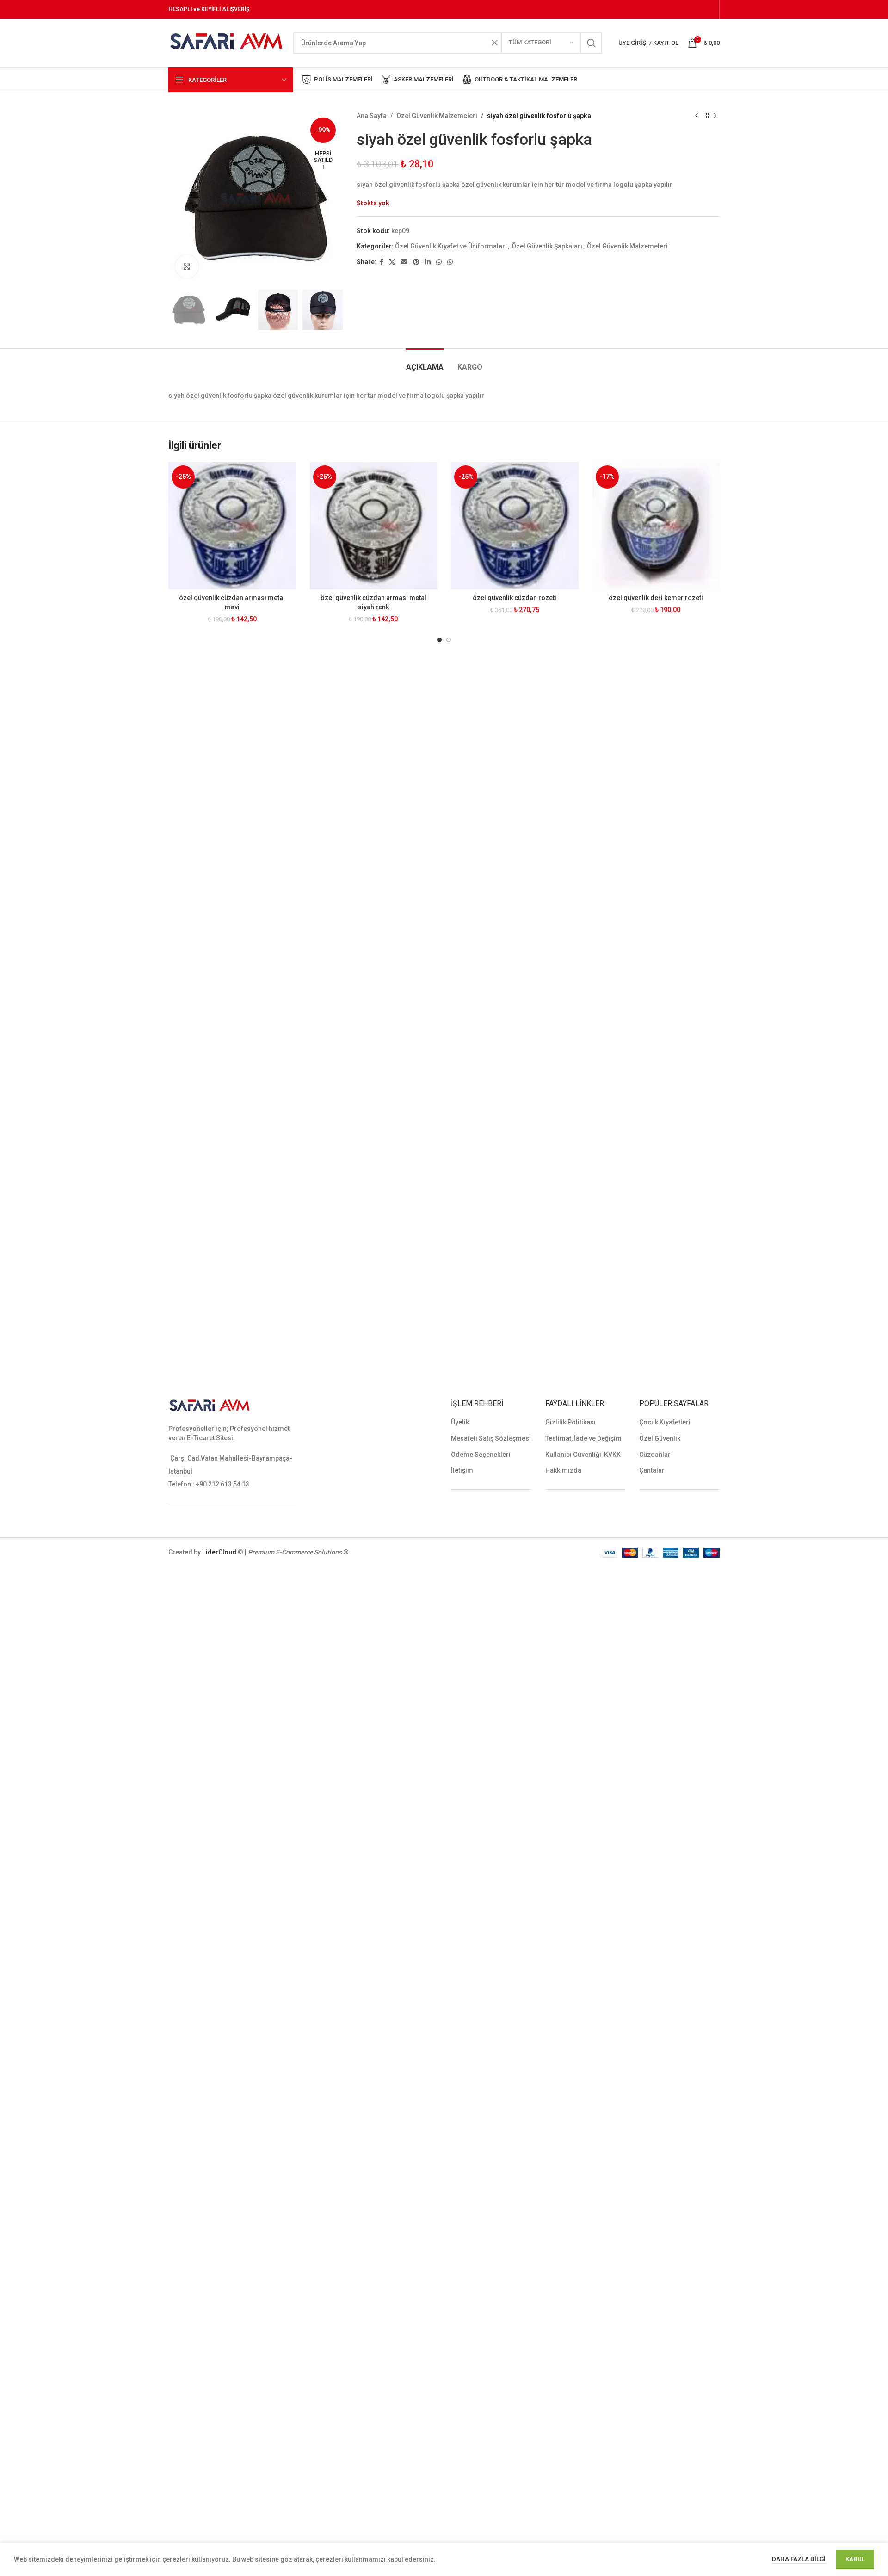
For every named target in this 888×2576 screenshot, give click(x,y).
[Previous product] (697, 116)
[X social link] (392, 262)
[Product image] (232, 526)
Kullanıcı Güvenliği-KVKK (583, 1455)
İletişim (462, 1470)
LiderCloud (219, 1552)
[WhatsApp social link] (439, 262)
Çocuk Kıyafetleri (665, 1422)
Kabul (855, 2559)
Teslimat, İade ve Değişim (583, 1438)
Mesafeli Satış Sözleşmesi (491, 1438)
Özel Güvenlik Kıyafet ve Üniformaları (451, 246)
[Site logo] (226, 42)
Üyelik (460, 1422)
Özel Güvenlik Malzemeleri (437, 116)
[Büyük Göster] (187, 266)
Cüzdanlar (655, 1455)
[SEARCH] (592, 43)
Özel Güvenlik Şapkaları (547, 246)
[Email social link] (404, 262)
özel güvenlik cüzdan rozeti (515, 598)
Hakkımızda (563, 1470)
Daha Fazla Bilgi (799, 2559)
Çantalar (652, 1470)
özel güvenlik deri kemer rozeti (656, 598)
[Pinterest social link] (416, 262)
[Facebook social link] (381, 262)
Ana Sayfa (372, 116)
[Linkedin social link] (428, 262)
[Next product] (715, 116)
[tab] (425, 362)
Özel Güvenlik (660, 1438)
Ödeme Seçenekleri (481, 1455)
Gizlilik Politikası (570, 1422)
